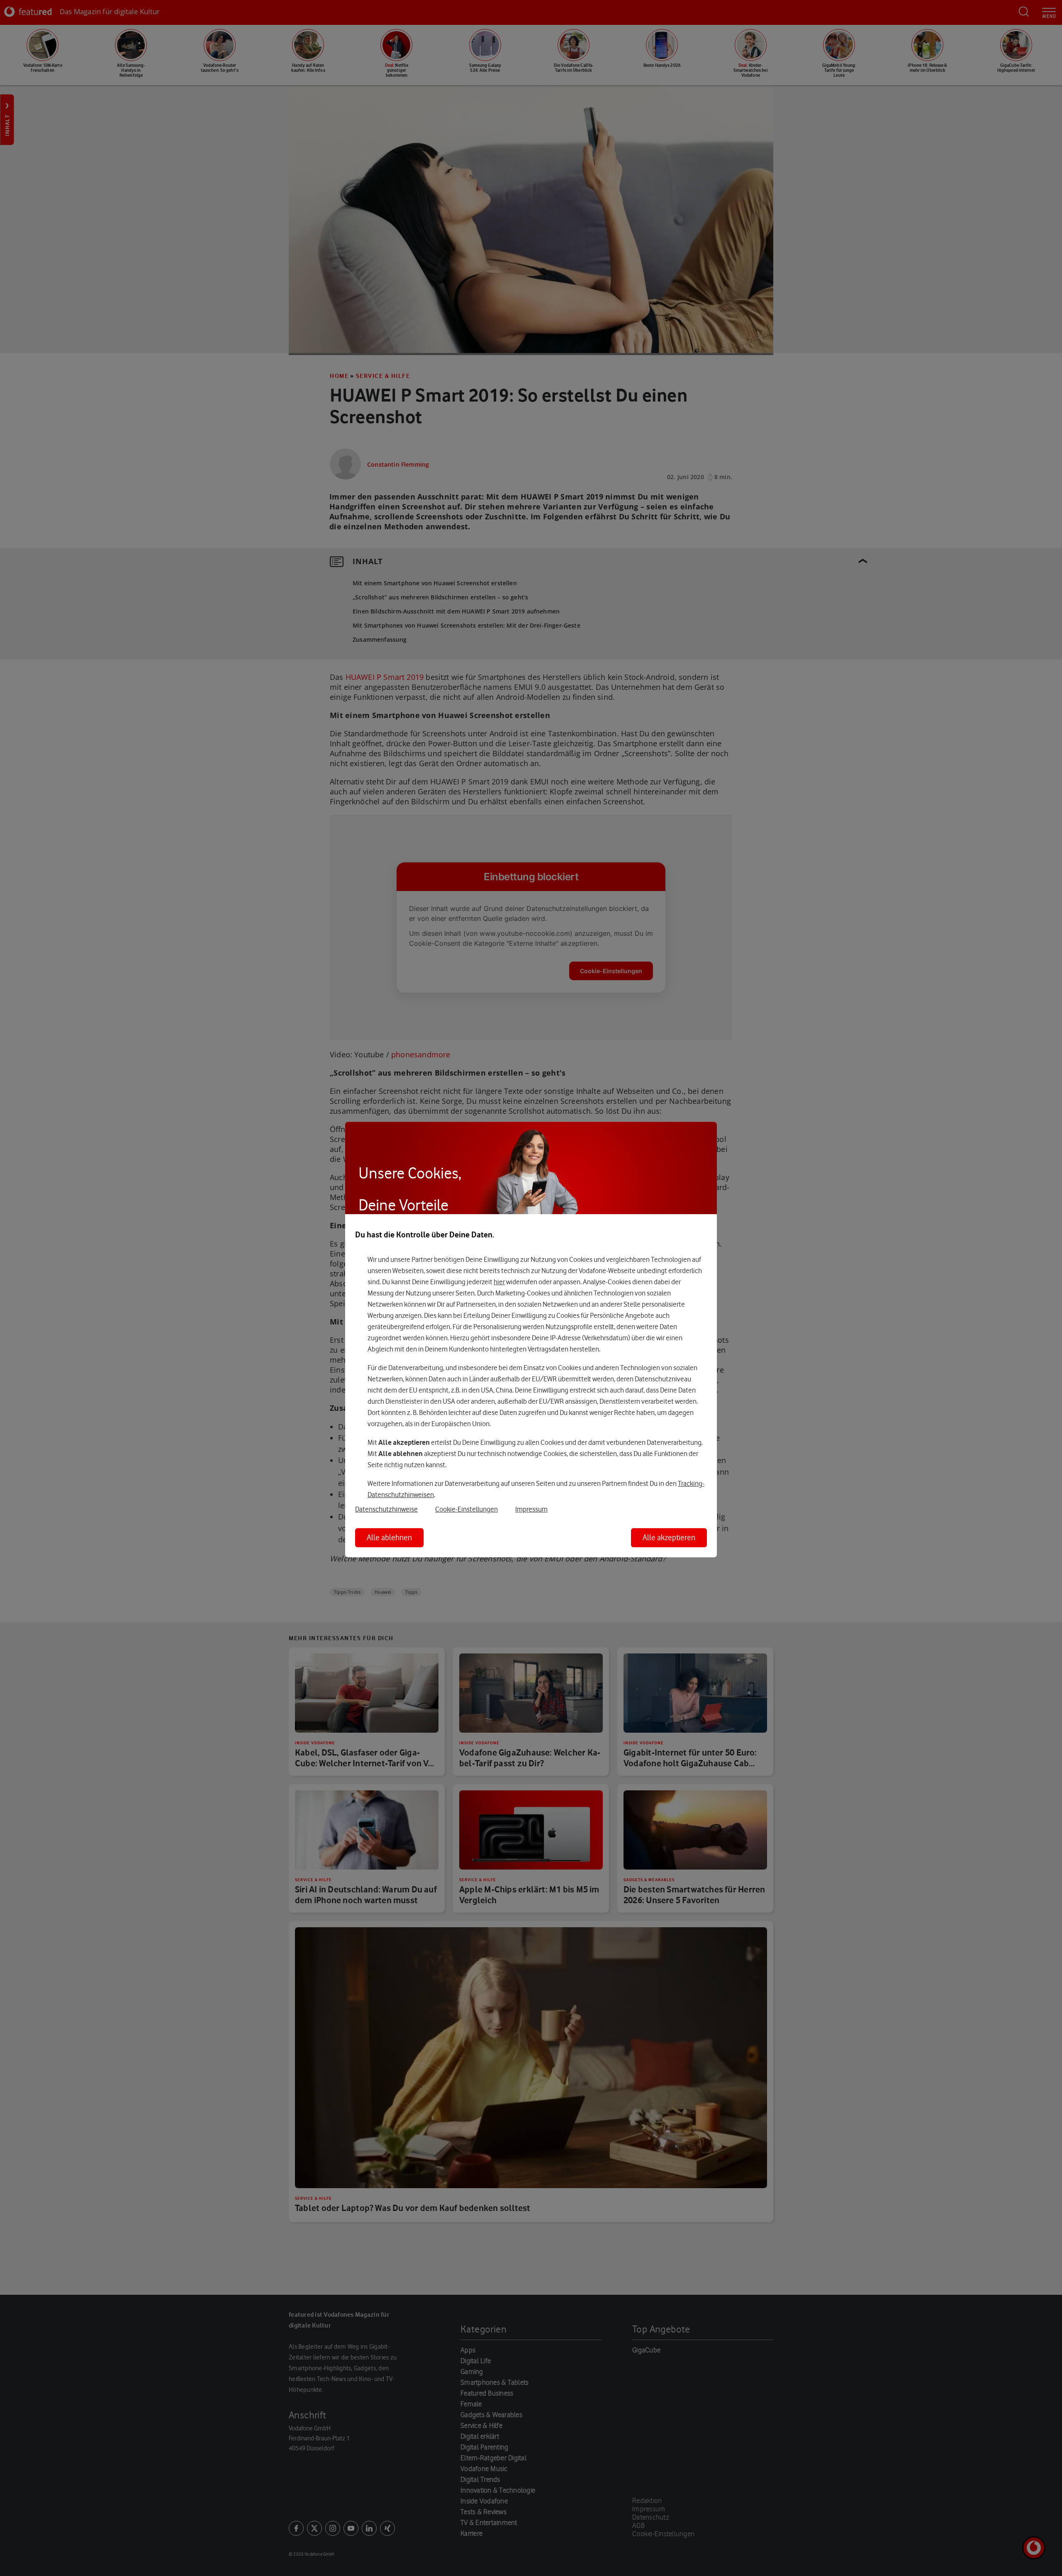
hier (499, 1282)
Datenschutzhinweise (386, 1509)
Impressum (531, 1509)
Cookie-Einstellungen (466, 1509)
